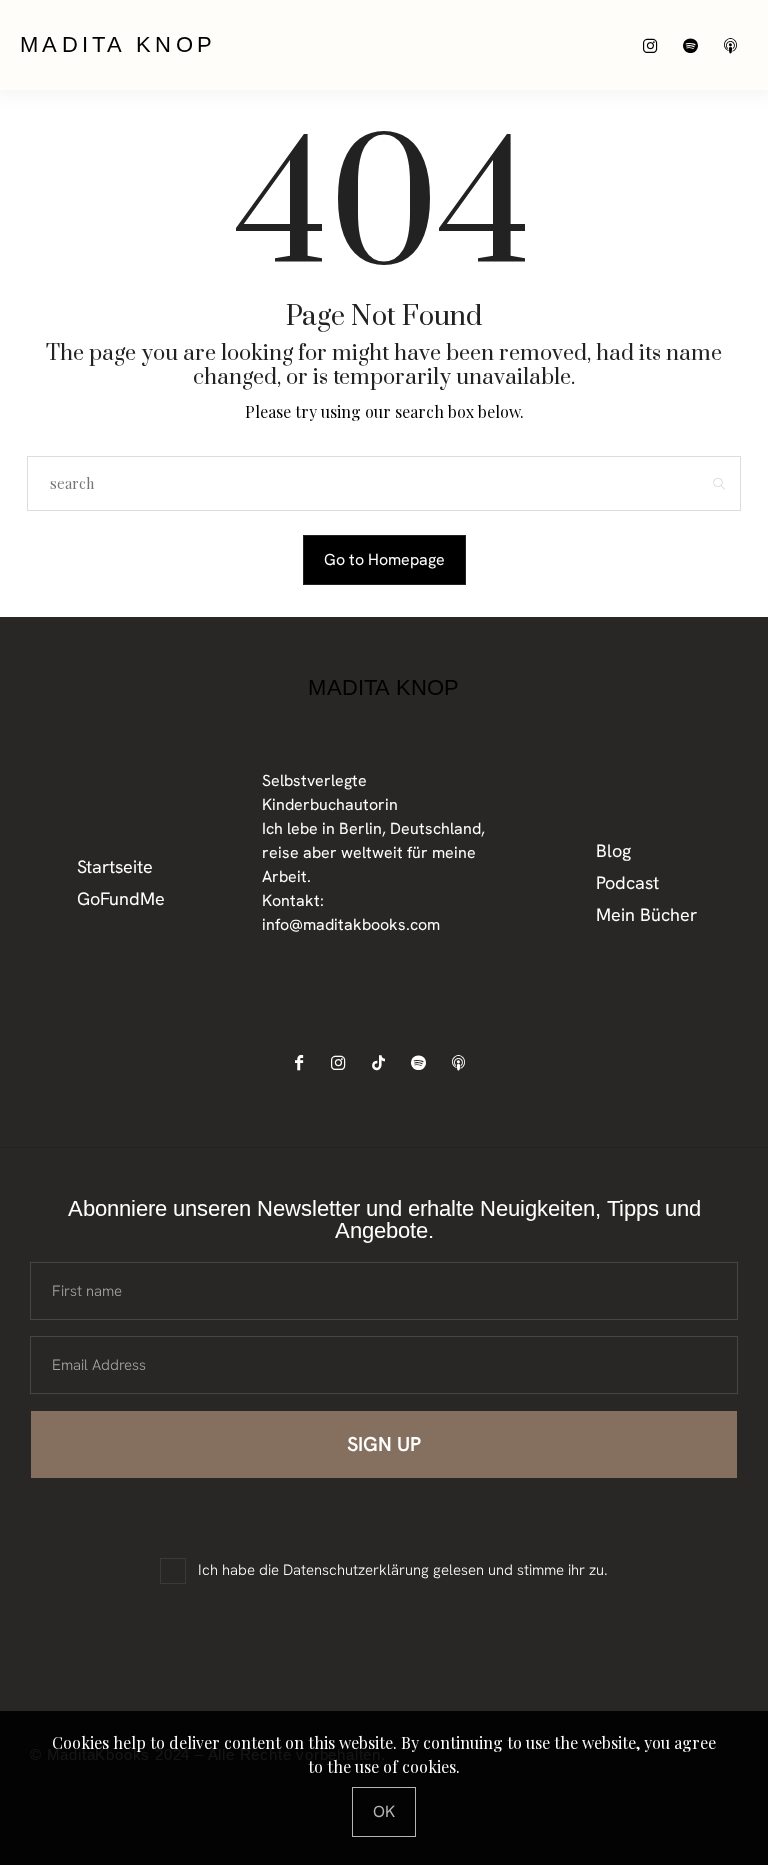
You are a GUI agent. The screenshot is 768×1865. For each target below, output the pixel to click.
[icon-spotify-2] (695, 45)
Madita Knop (118, 44)
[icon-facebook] (303, 1062)
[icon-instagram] (655, 45)
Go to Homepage (384, 559)
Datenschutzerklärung (356, 1570)
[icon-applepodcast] (735, 45)
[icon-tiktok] (383, 1062)
